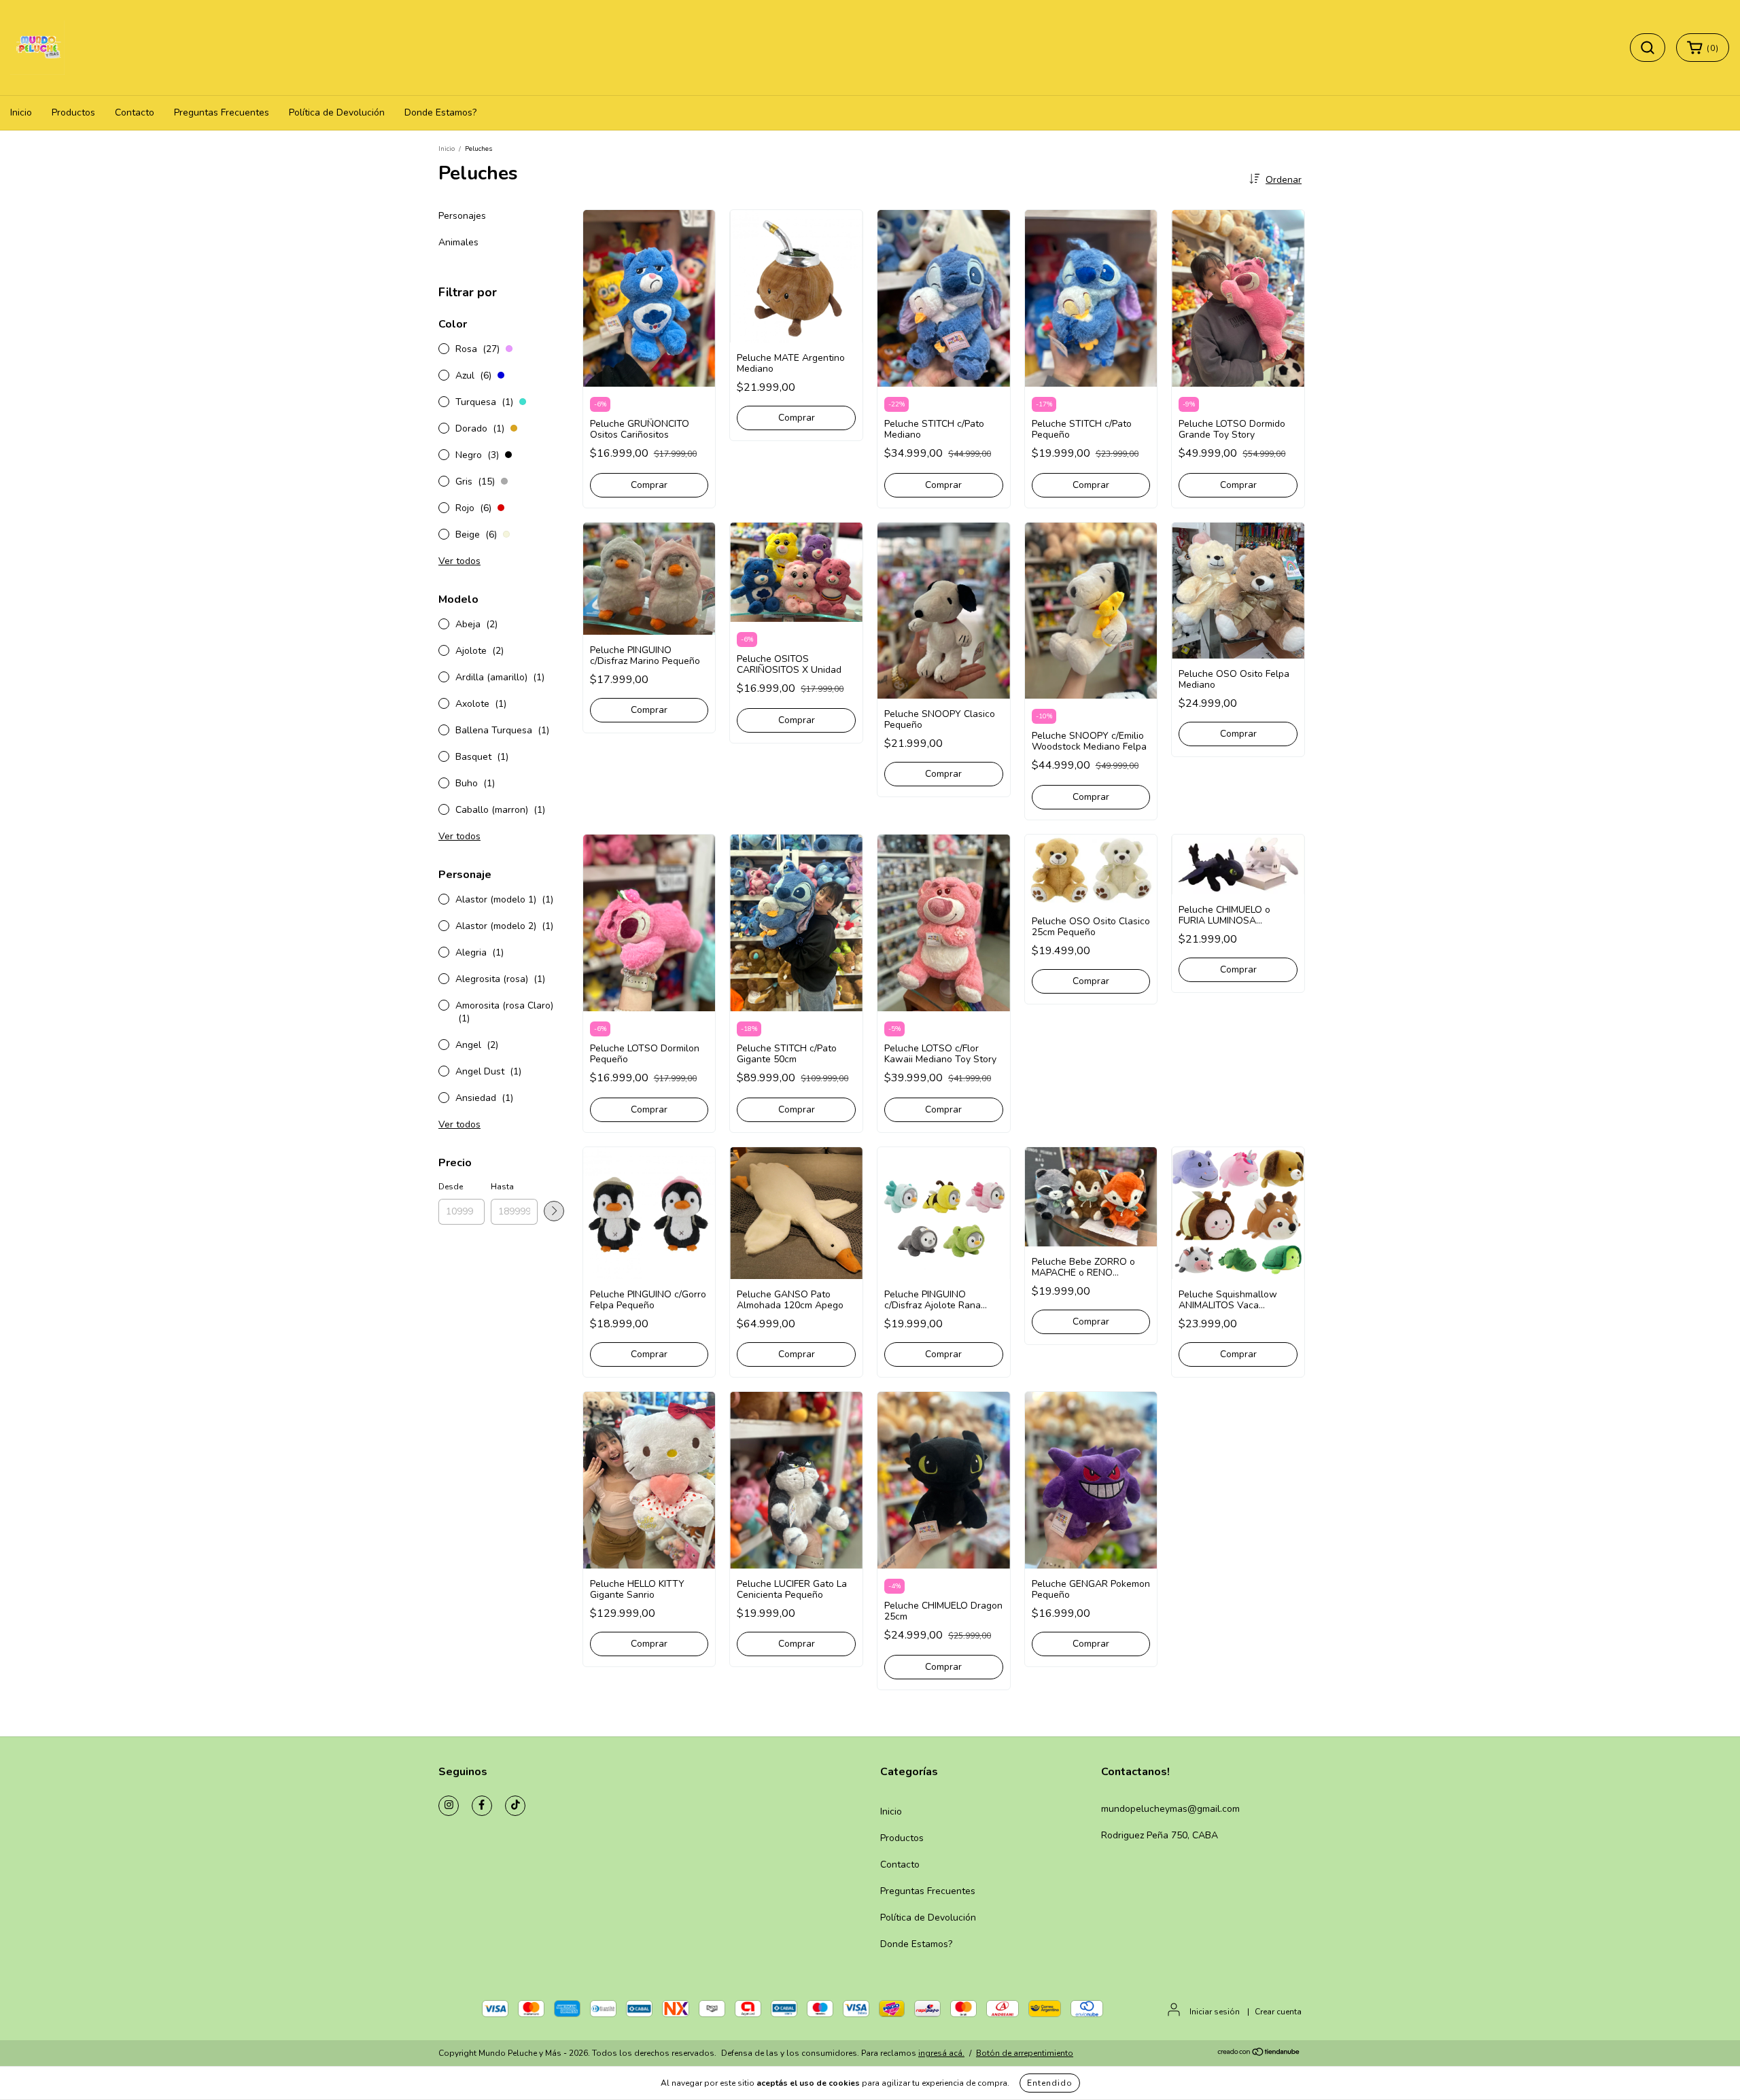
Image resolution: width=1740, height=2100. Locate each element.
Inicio (21, 112)
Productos (73, 112)
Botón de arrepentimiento (1025, 2053)
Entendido (1050, 2083)
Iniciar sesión (1215, 2012)
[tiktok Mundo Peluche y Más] (515, 1806)
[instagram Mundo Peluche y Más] (449, 1806)
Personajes (462, 216)
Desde (451, 1187)
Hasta (502, 1187)
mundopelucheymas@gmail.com (1170, 1809)
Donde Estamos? (440, 112)
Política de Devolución (337, 112)
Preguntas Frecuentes (222, 112)
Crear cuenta (1278, 2012)
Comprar (649, 710)
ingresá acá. (941, 2053)
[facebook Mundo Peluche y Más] (482, 1806)
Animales (458, 242)
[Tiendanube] (1259, 2054)
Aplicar (554, 1211)
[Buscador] (1648, 48)
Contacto (135, 112)
